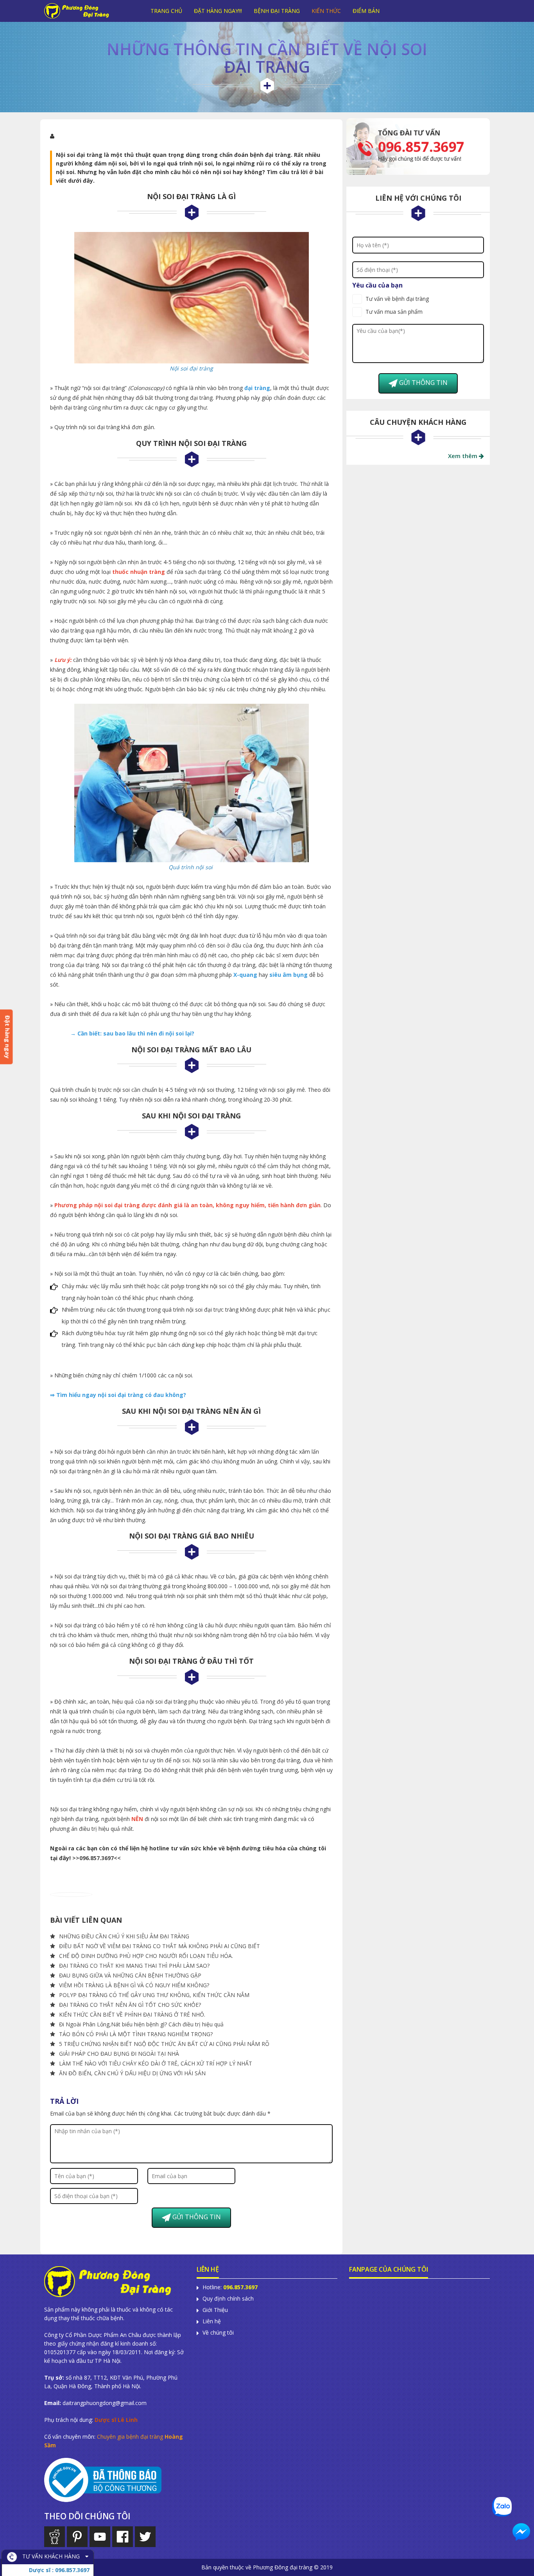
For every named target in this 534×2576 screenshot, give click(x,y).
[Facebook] (123, 2537)
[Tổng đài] (418, 146)
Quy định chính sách (228, 2299)
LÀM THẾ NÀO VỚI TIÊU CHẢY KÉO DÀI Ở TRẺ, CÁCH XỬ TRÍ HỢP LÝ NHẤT (155, 2063)
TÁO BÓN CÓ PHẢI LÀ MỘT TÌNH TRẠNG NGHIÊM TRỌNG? (135, 2034)
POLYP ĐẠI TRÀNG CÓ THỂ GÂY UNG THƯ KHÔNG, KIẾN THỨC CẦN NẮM (153, 1995)
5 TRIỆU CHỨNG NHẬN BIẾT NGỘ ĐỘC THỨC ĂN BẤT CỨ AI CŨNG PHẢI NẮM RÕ (163, 2044)
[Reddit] (55, 2537)
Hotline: (230, 2287)
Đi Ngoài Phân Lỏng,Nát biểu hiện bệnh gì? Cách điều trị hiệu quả (141, 2024)
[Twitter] (145, 2537)
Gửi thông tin (196, 2217)
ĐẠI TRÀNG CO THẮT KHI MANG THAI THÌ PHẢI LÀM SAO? (133, 1966)
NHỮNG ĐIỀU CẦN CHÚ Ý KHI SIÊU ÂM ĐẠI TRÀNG (123, 1936)
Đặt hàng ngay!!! (218, 11)
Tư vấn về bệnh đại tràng (397, 299)
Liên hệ (212, 2321)
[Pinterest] (77, 2537)
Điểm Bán (366, 11)
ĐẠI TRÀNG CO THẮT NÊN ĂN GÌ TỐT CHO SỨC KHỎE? (129, 2005)
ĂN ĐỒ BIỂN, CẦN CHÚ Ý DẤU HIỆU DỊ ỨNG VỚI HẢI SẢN (132, 2073)
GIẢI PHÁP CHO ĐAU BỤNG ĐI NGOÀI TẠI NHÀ (118, 2054)
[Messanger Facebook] (521, 2532)
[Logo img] (89, 11)
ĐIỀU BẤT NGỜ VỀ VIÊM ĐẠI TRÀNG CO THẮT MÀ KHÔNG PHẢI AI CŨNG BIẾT (159, 1946)
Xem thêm (463, 456)
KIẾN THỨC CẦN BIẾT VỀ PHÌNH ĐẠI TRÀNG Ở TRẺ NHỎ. (131, 2014)
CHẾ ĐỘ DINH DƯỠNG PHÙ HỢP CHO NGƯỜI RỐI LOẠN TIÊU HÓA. (145, 1956)
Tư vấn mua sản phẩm (394, 312)
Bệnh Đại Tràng (277, 11)
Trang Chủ (166, 11)
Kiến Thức (326, 11)
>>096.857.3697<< (97, 1858)
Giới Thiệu (215, 2310)
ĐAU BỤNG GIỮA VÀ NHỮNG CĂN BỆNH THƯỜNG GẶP (129, 1975)
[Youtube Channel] (100, 2537)
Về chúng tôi (218, 2333)
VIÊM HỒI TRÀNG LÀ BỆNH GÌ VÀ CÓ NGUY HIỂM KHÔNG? (133, 1985)
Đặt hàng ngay (8, 1037)
